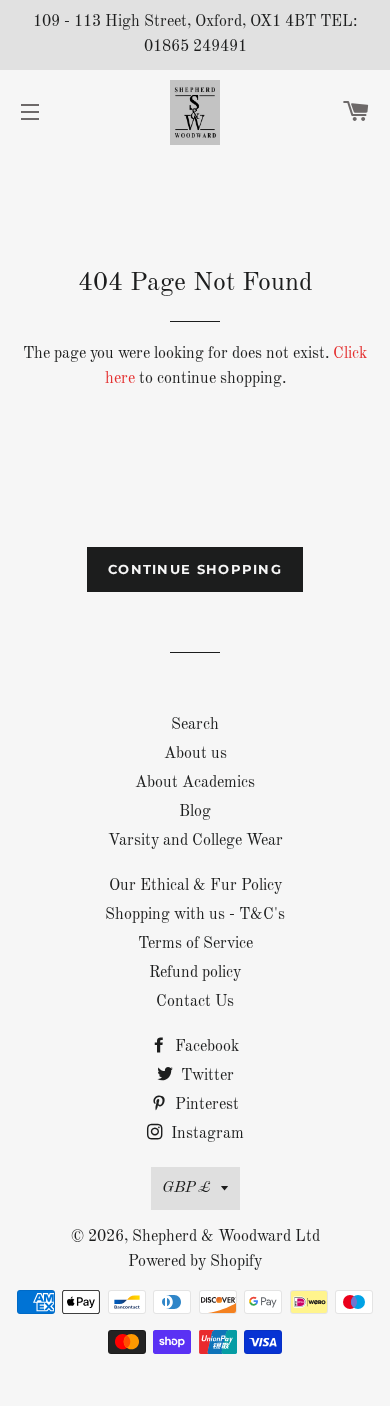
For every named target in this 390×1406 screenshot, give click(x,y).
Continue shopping (195, 569)
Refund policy (195, 973)
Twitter (205, 1076)
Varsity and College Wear (195, 841)
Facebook (205, 1047)
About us (195, 754)
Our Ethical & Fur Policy (195, 886)
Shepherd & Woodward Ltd (226, 1237)
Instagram (205, 1134)
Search (195, 725)
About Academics (195, 783)
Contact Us (195, 1002)
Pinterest (205, 1105)
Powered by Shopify (195, 1262)
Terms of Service (195, 944)
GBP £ (186, 1188)
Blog (195, 812)
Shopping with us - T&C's (195, 915)
